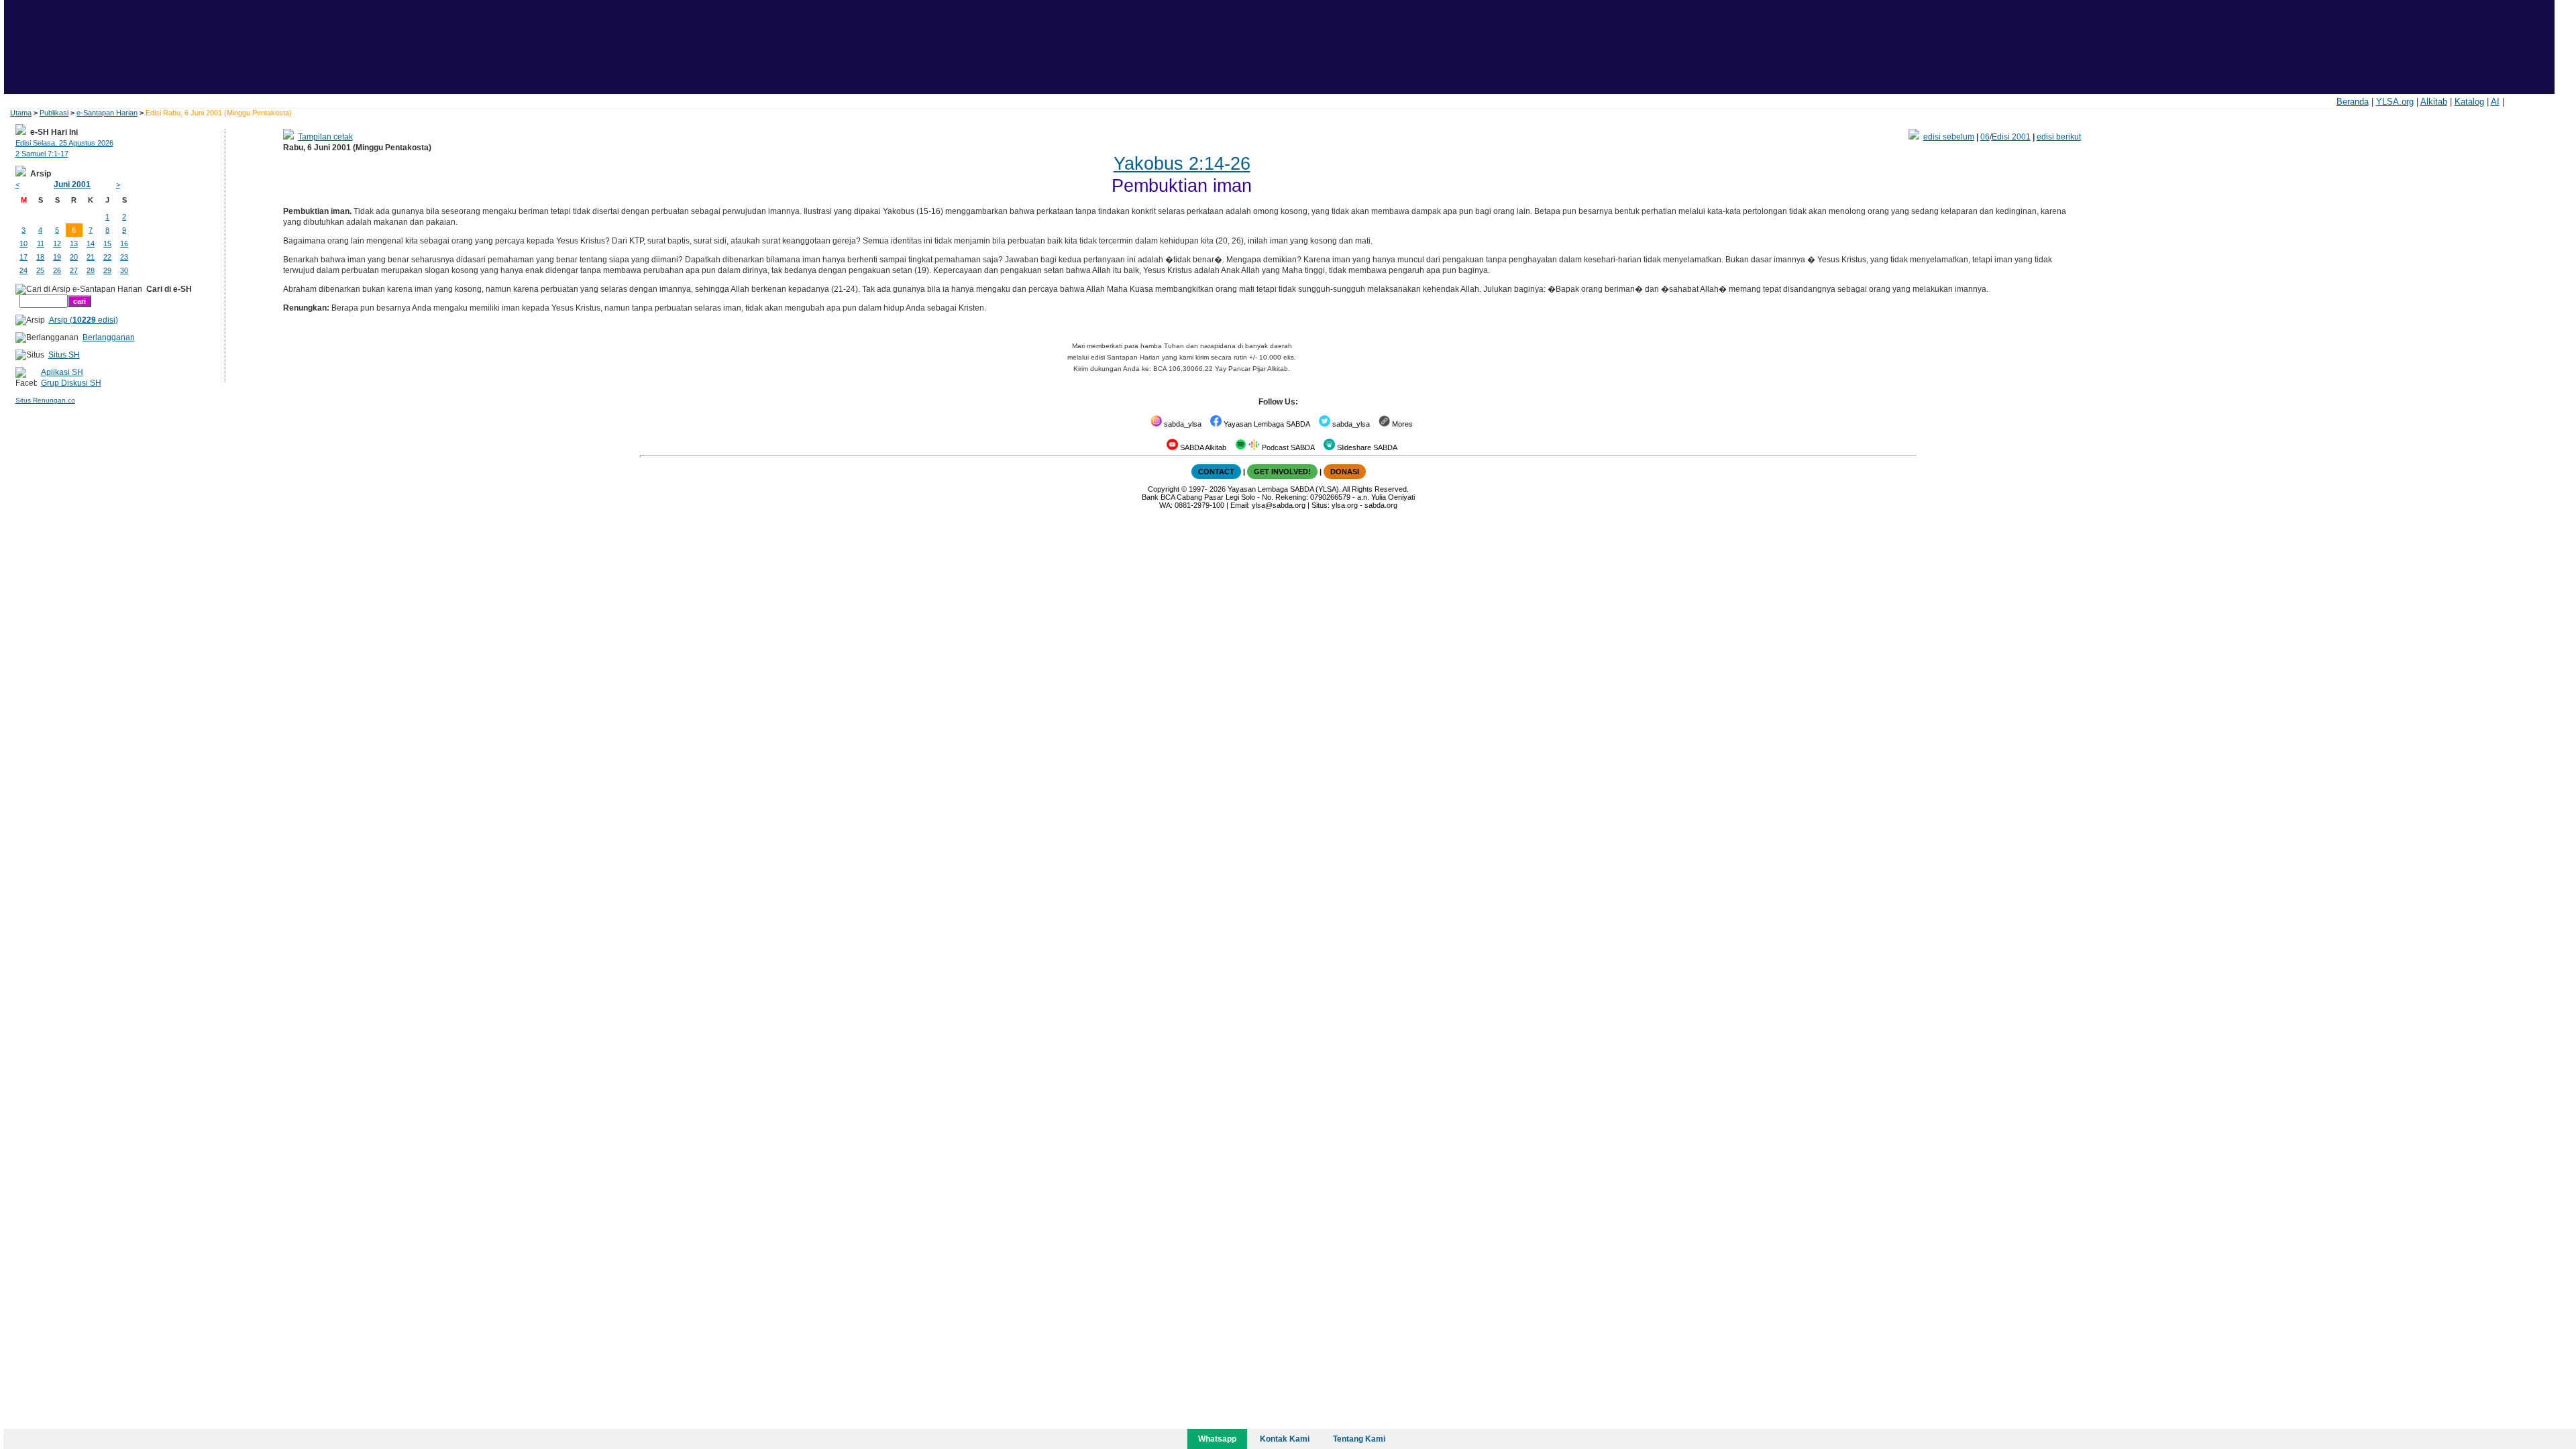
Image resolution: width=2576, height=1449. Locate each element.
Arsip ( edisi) (84, 320)
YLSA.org (2395, 102)
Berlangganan (109, 337)
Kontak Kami (1285, 1439)
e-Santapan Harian (107, 113)
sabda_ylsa (1182, 424)
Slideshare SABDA (1366, 447)
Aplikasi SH (62, 372)
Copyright (1164, 489)
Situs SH (64, 355)
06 (1985, 137)
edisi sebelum (1949, 137)
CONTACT (1216, 472)
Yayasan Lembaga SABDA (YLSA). (1284, 489)
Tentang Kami (1359, 1439)
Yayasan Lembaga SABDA (1266, 424)
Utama (21, 113)
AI (2495, 102)
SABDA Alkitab (1202, 447)
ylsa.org (1345, 505)
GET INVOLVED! (1282, 472)
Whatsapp (1217, 1439)
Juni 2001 (72, 184)
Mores (1401, 424)
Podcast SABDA (1287, 447)
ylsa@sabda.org (1279, 505)
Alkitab (2434, 102)
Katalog (2469, 102)
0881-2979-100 (1199, 505)
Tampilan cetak (325, 137)
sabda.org (1381, 505)
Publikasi (54, 113)
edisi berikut (2059, 137)
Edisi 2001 (2011, 137)
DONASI (1345, 472)
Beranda (2353, 102)
